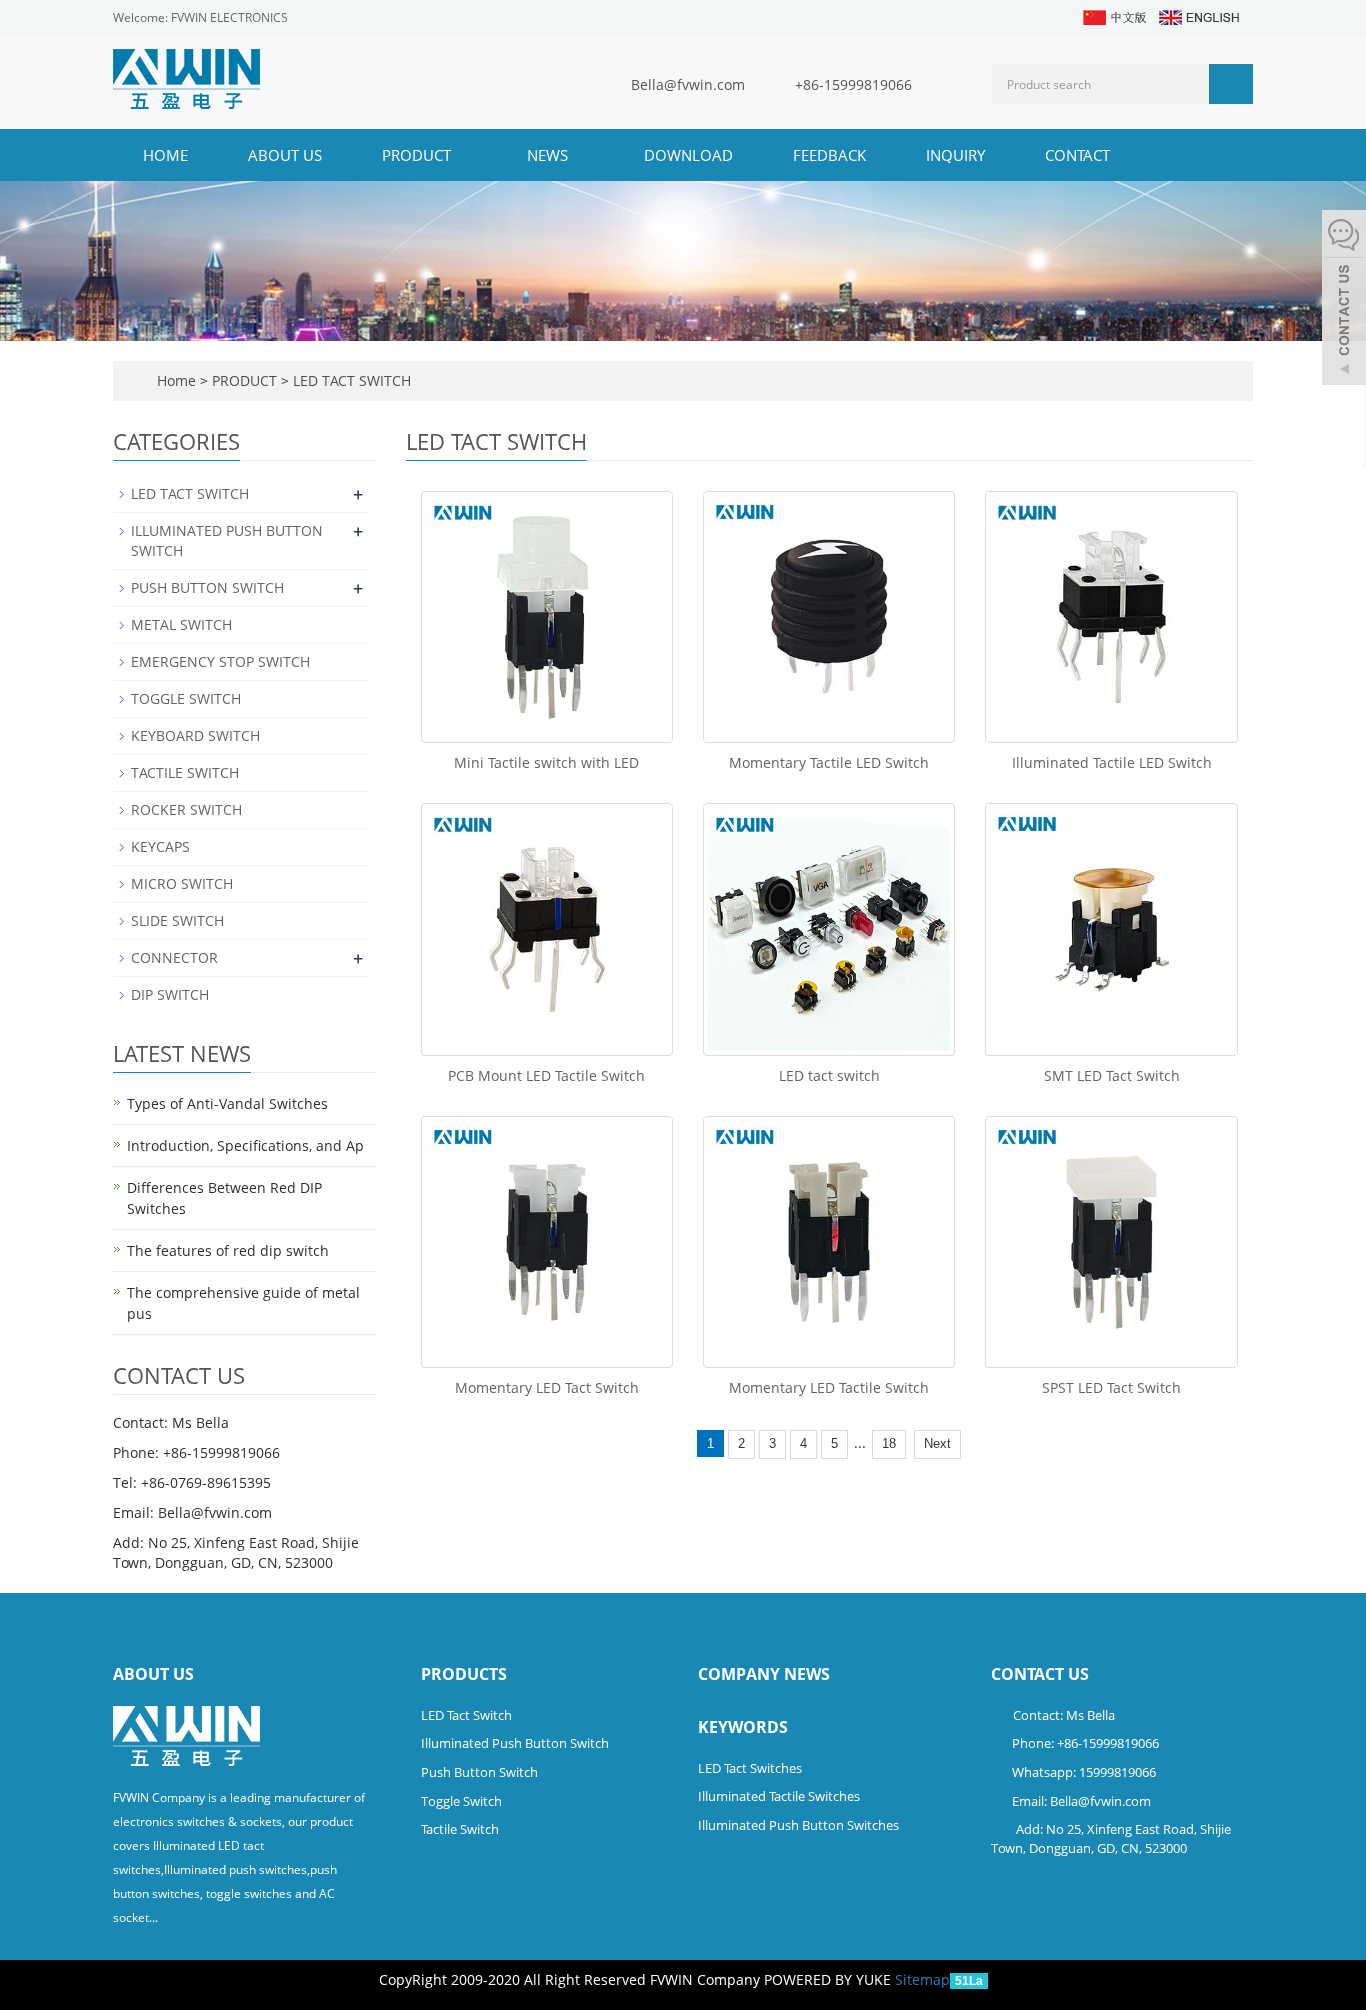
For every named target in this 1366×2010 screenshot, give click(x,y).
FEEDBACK (829, 155)
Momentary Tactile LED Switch (829, 762)
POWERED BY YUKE (829, 1979)
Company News (764, 1674)
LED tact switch (829, 1075)
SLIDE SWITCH (177, 920)
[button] (461, 155)
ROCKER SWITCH (186, 809)
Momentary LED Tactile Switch (829, 1387)
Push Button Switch (479, 1772)
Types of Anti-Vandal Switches (227, 1103)
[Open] (1344, 300)
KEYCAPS (160, 846)
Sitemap (922, 1979)
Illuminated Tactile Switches (779, 1796)
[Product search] (1231, 84)
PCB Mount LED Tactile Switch (546, 1075)
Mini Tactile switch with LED (546, 762)
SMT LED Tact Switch (1112, 1075)
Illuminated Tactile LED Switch (1112, 762)
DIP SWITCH (170, 994)
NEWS (549, 155)
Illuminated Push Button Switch (515, 1743)
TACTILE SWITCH (185, 772)
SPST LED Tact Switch (1111, 1387)
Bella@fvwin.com (688, 84)
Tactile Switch (460, 1829)
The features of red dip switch (228, 1250)
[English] (1198, 15)
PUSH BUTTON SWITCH (207, 587)
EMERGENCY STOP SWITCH (220, 661)
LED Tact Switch (466, 1715)
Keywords (743, 1727)
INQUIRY (955, 155)
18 (889, 1443)
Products (464, 1674)
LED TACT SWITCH (350, 380)
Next (937, 1443)
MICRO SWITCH (182, 883)
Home (165, 155)
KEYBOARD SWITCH (195, 735)
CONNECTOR (174, 957)
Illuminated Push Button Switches (798, 1825)
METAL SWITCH (181, 624)
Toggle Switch (461, 1801)
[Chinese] (1113, 15)
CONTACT (1077, 155)
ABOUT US (285, 155)
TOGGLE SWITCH (186, 698)
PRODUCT (418, 155)
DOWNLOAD (688, 155)
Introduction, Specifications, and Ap (245, 1145)
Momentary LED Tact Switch (547, 1387)
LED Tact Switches (750, 1768)
